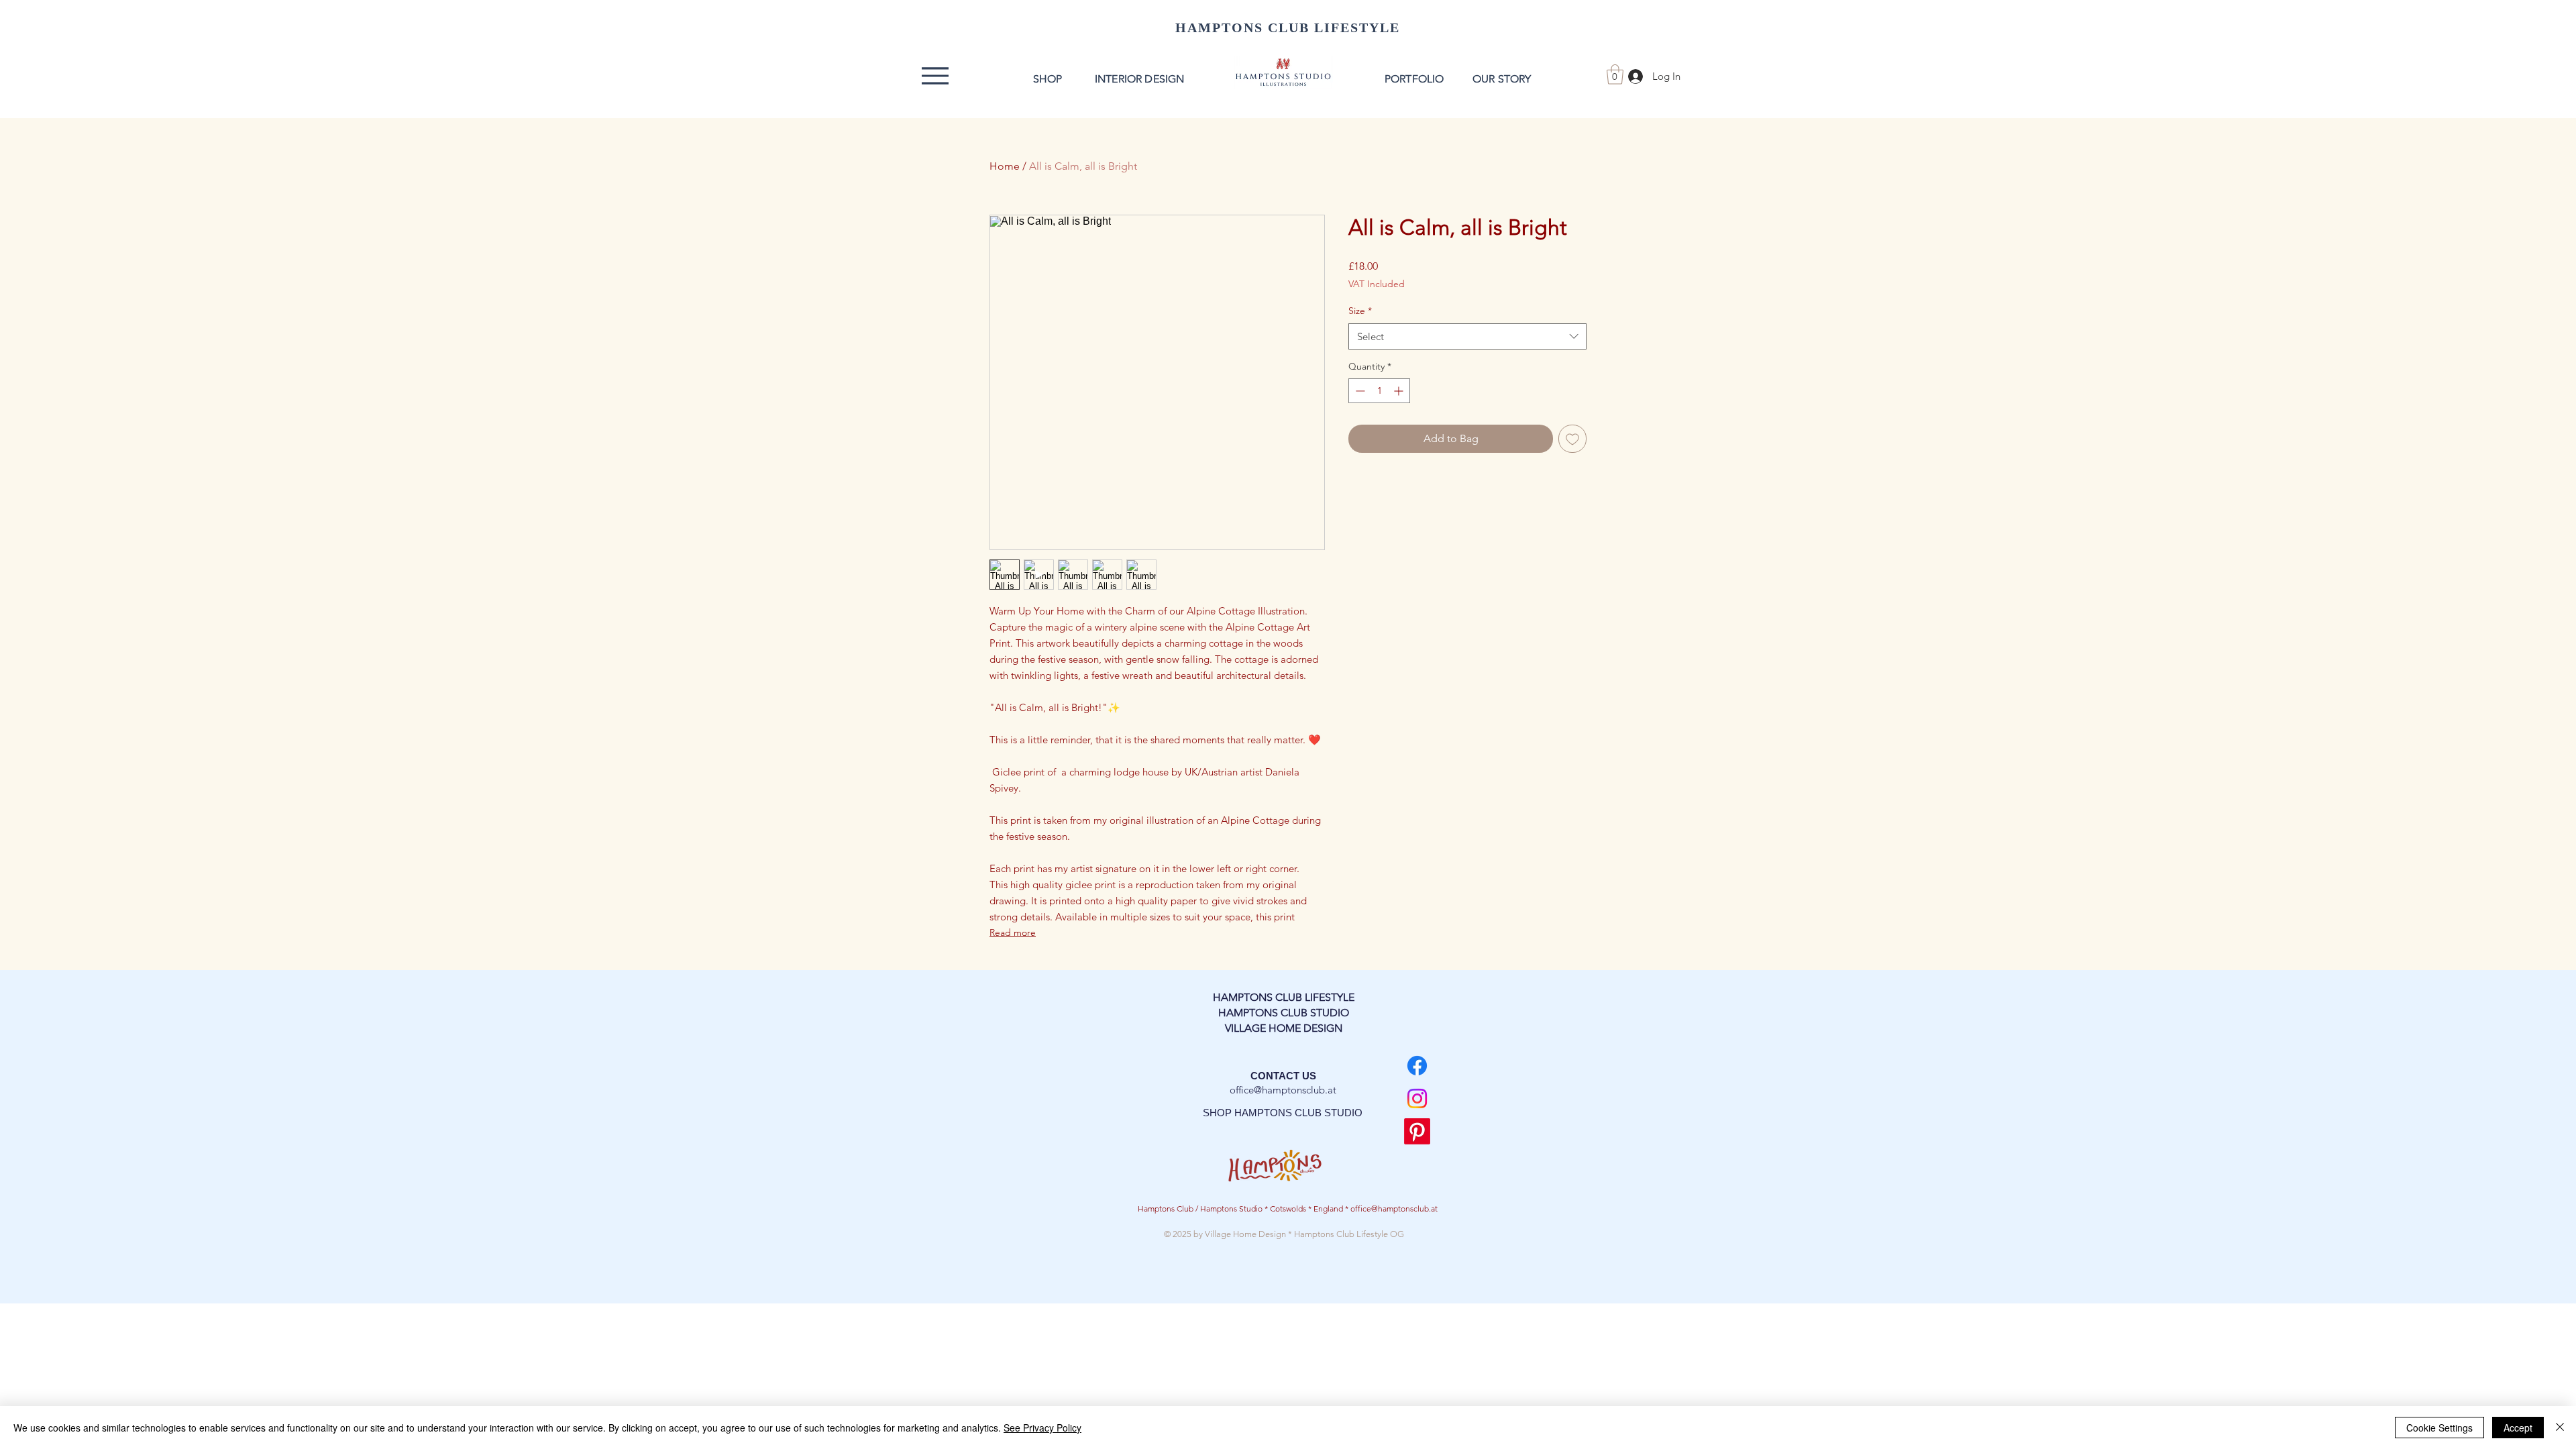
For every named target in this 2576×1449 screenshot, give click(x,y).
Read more (1013, 932)
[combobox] (1467, 336)
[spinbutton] (1379, 391)
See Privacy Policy (1042, 1428)
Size (1360, 311)
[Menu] (935, 76)
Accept (2518, 1428)
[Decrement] (1359, 391)
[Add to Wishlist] (1572, 439)
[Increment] (1400, 391)
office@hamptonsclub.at (1283, 1090)
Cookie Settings (2439, 1428)
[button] (1615, 74)
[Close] (2560, 1428)
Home (1005, 166)
